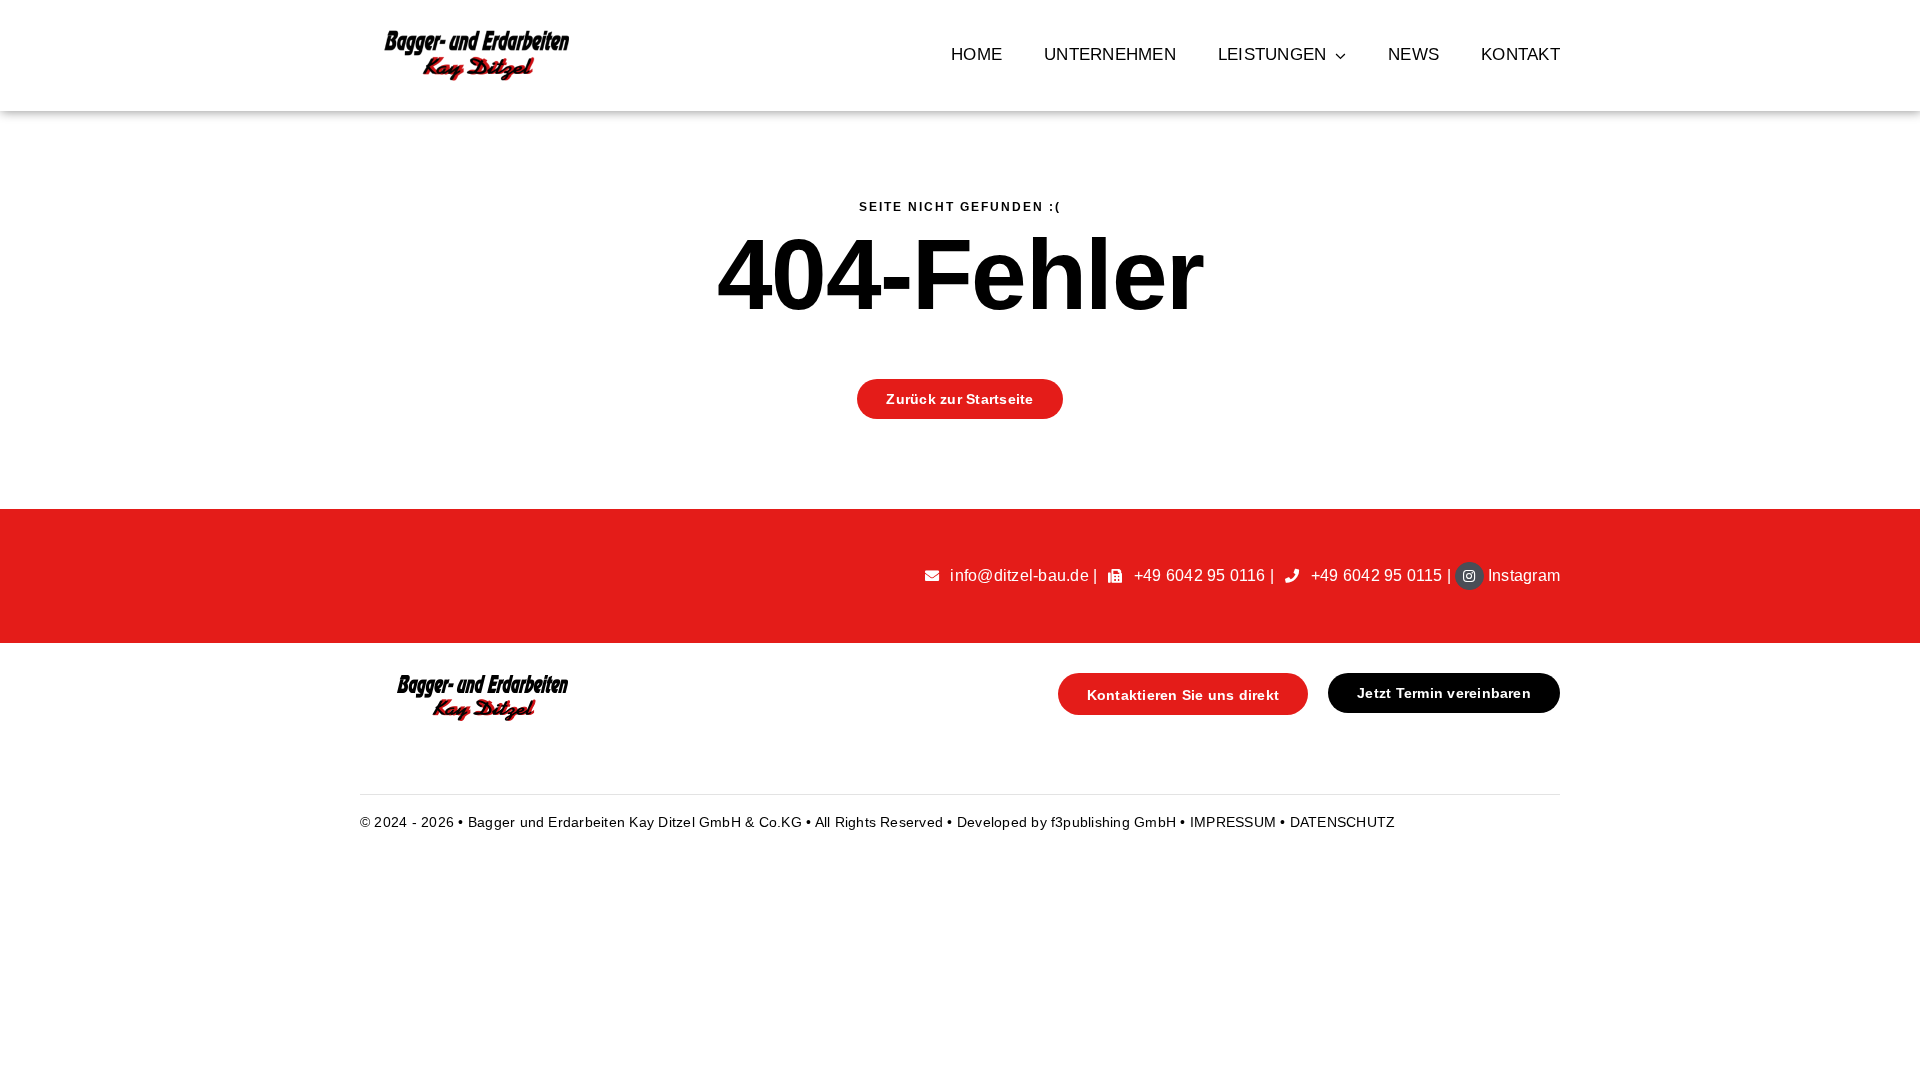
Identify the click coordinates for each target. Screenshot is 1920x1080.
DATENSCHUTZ (1343, 822)
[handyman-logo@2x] (475, 37)
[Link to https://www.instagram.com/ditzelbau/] (1469, 576)
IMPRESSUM (1235, 822)
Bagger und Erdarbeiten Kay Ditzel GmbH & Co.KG (637, 822)
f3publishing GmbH (1113, 822)
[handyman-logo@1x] (475, 680)
